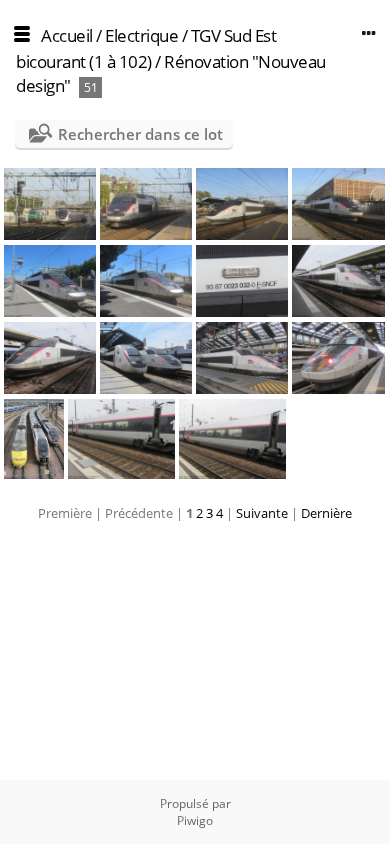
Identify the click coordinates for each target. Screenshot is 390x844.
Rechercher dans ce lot (140, 134)
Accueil (67, 35)
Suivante (262, 513)
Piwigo (195, 820)
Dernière (326, 513)
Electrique (141, 35)
